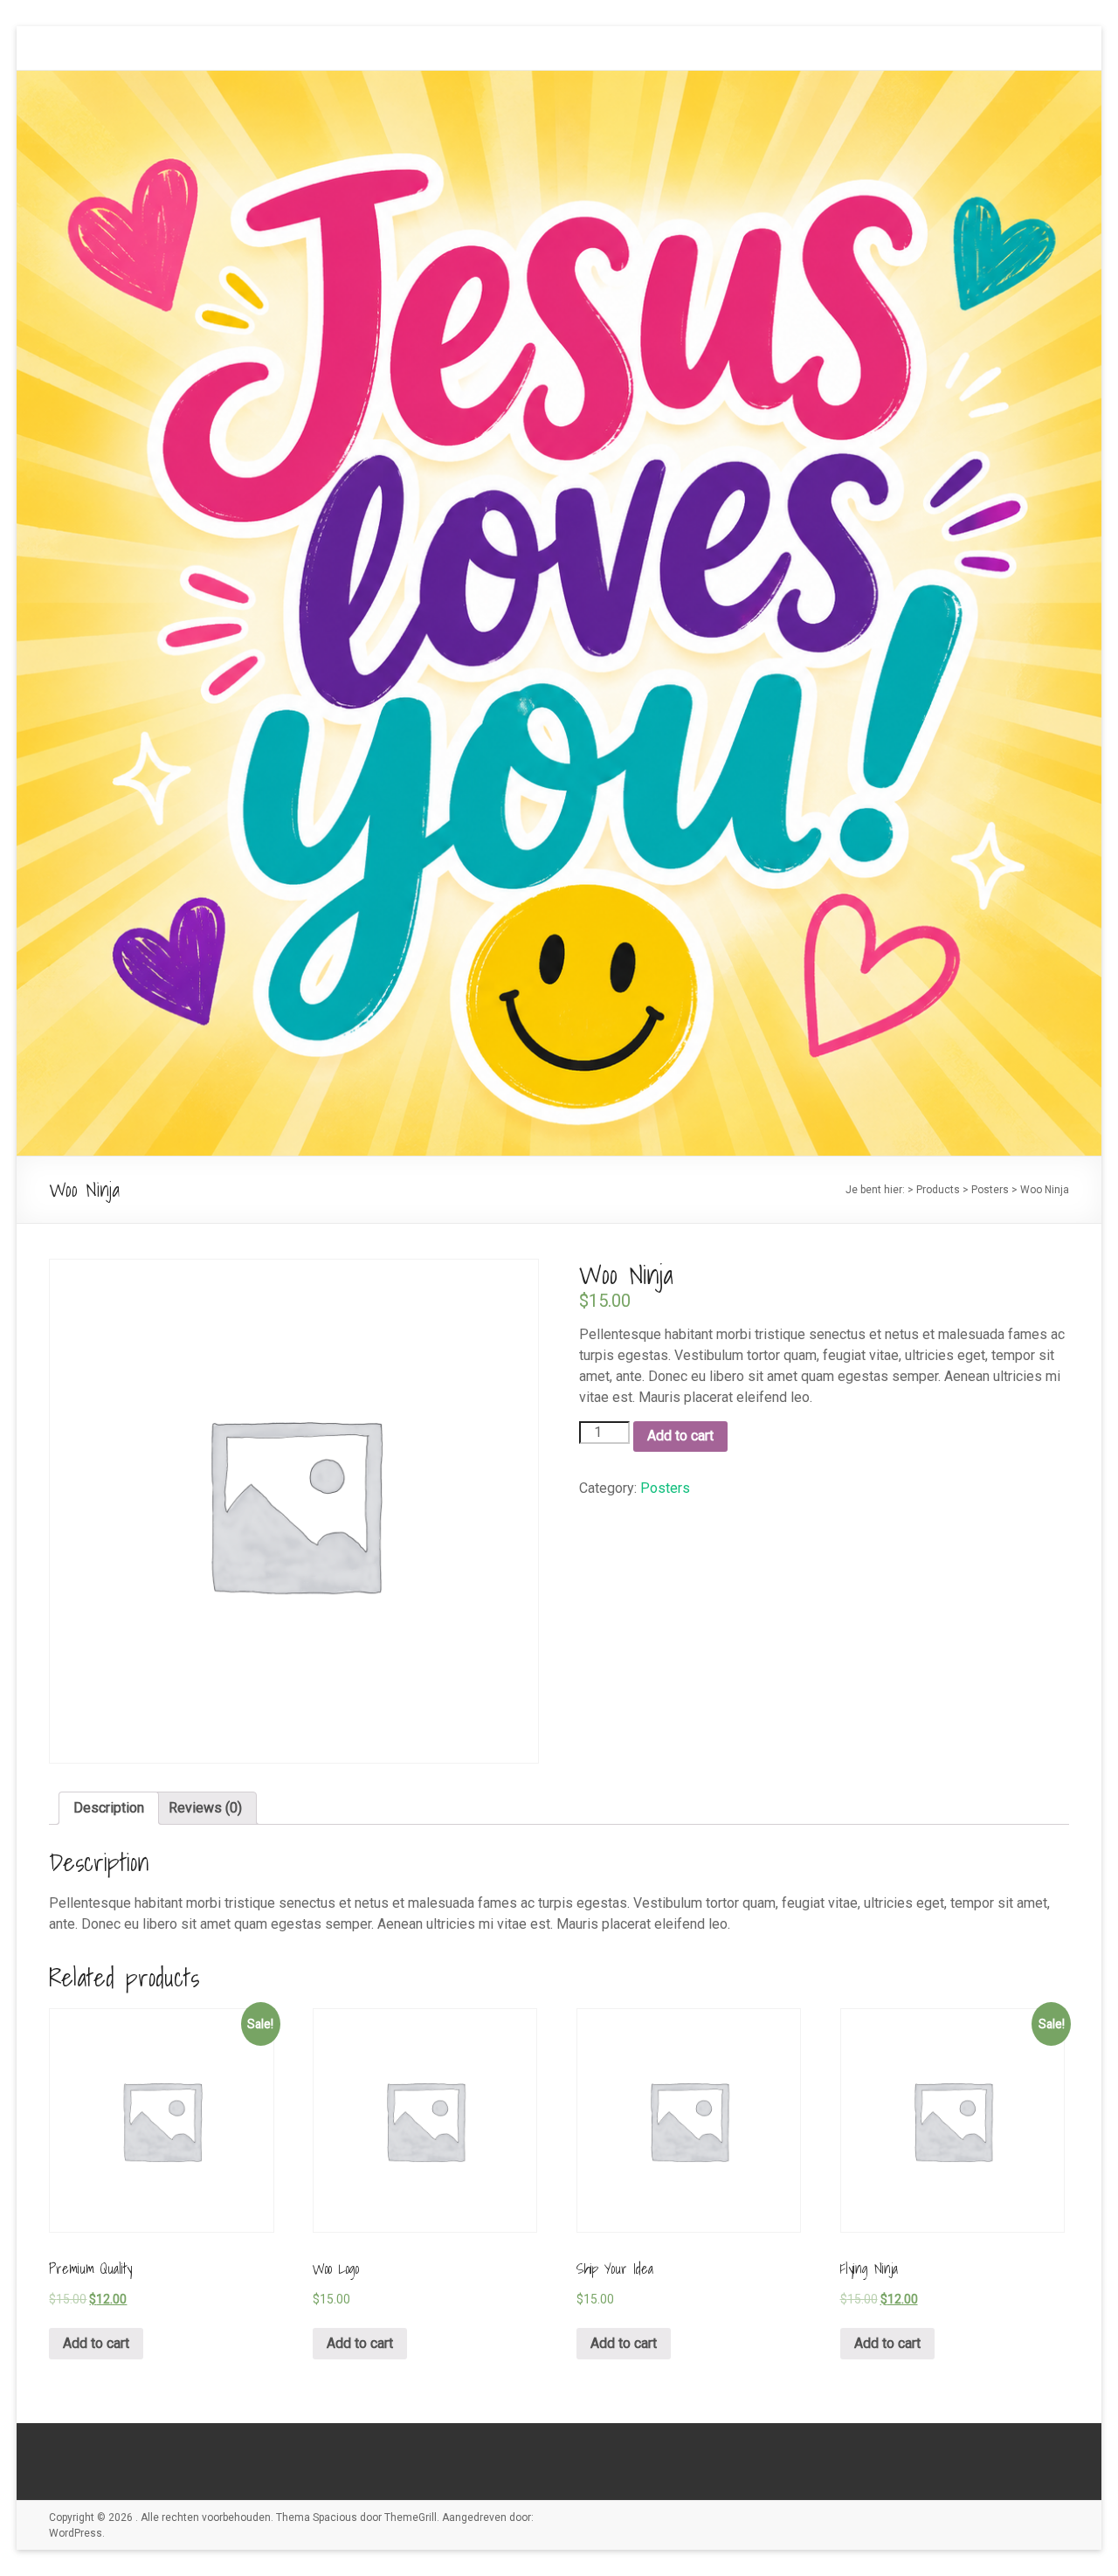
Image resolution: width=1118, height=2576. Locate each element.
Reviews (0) (205, 1808)
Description (109, 1808)
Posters (665, 1488)
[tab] (109, 1808)
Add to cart (680, 1436)
